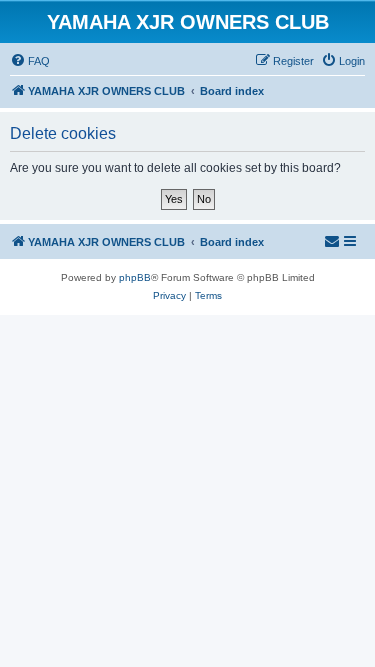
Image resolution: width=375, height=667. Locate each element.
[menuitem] (30, 61)
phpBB (135, 277)
